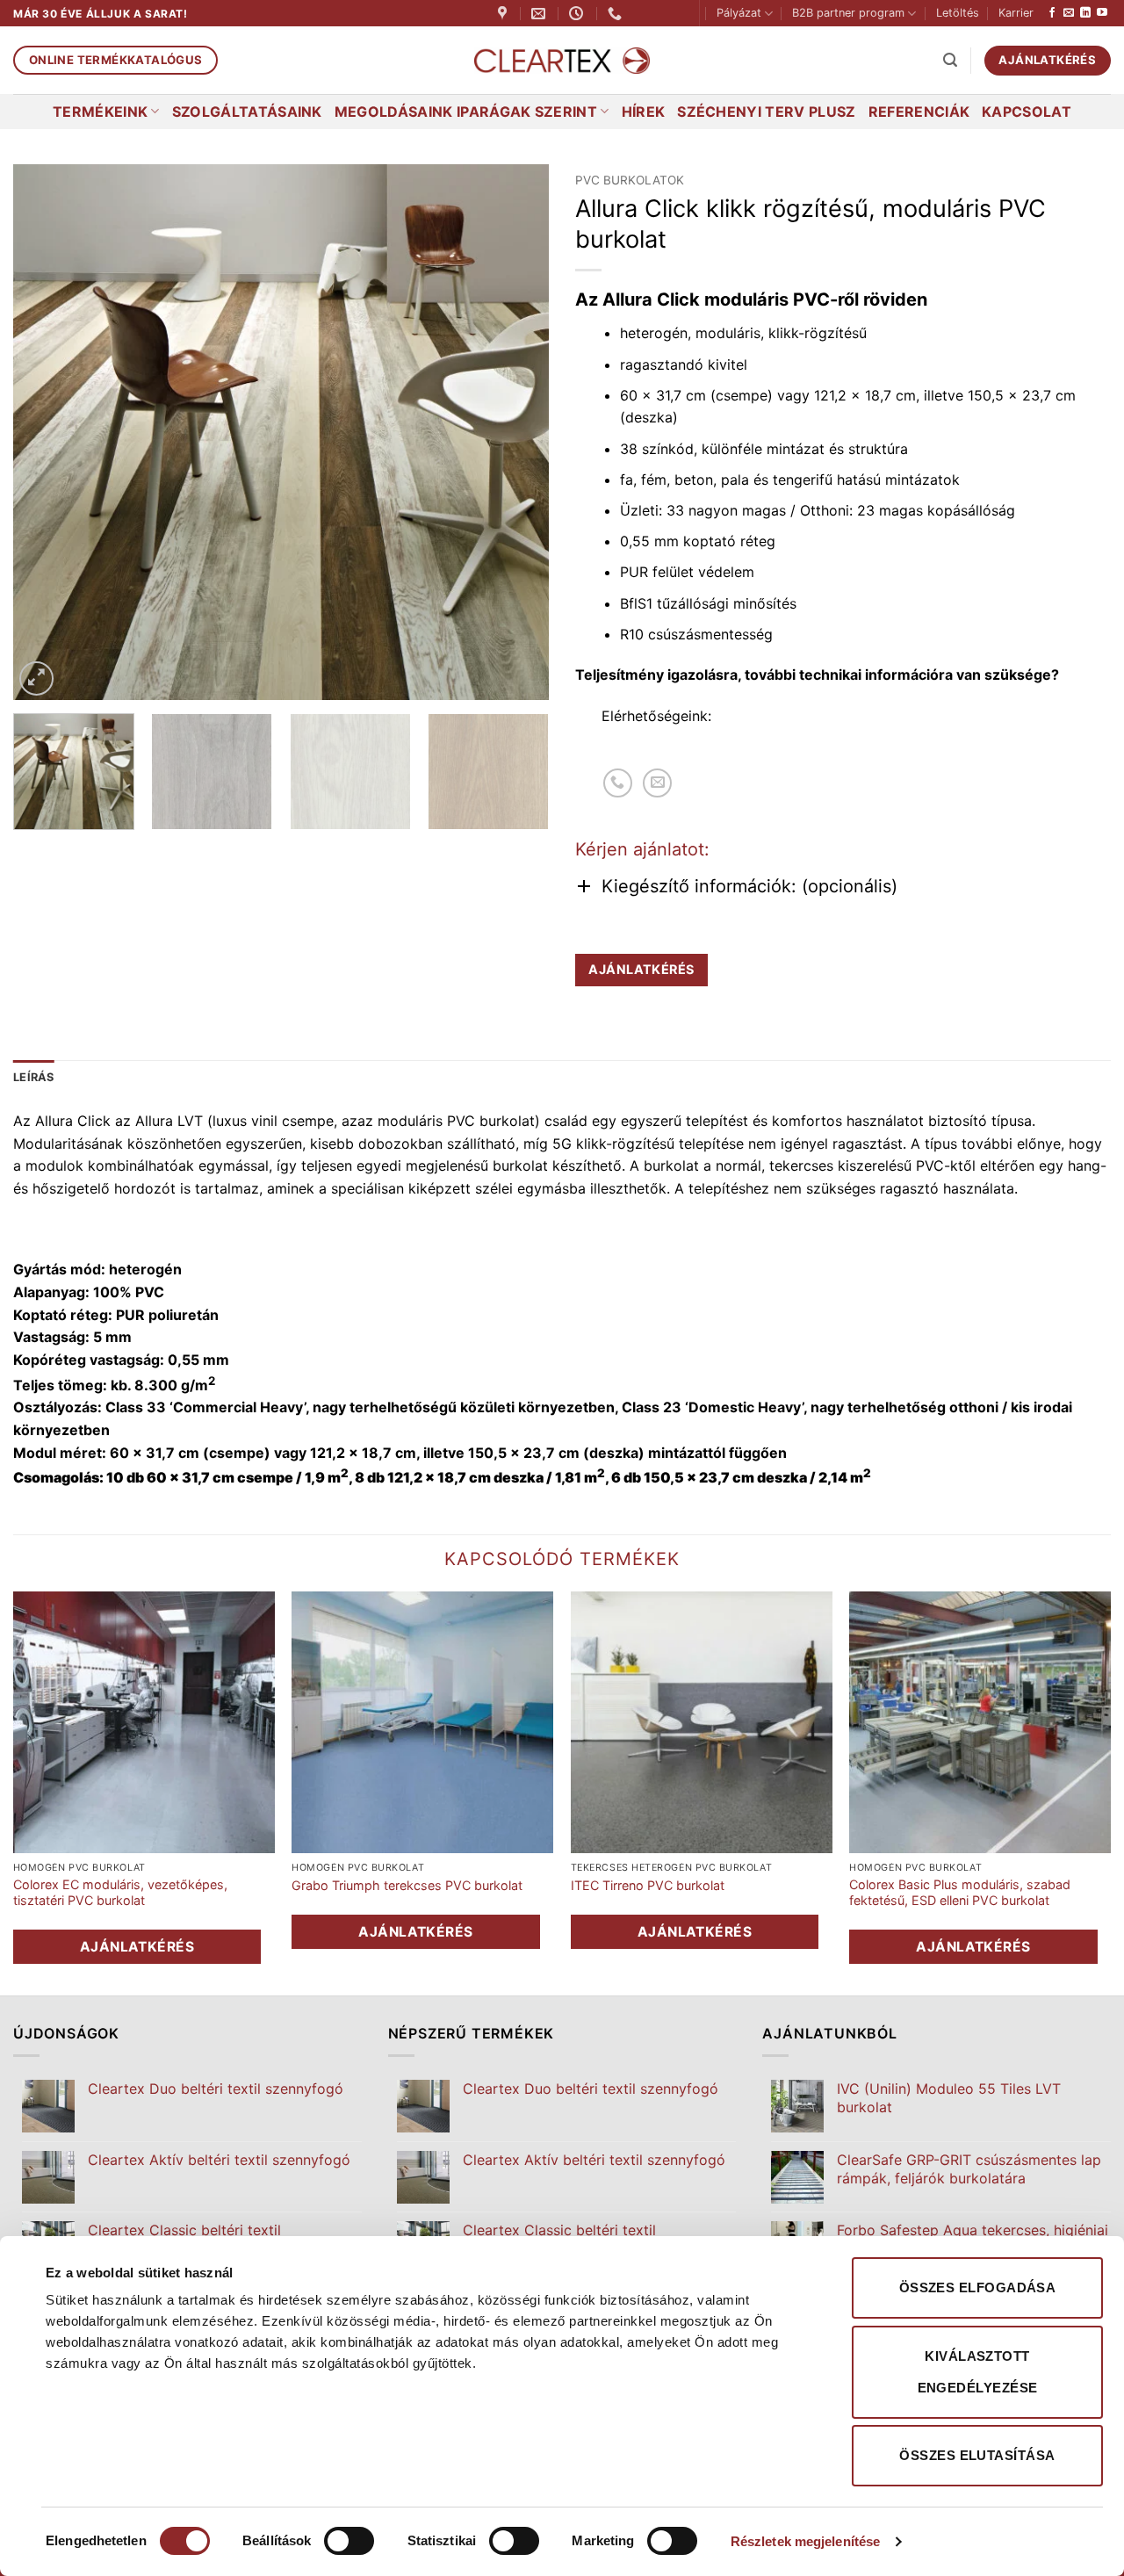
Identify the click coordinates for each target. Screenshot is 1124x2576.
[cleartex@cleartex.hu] (540, 14)
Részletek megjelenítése (805, 2541)
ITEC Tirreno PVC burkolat (648, 1885)
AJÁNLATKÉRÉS (641, 969)
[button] (950, 60)
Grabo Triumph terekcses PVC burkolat (407, 1885)
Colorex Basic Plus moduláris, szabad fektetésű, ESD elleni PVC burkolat (960, 1893)
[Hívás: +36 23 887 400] (618, 783)
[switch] (349, 2541)
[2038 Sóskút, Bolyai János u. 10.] (504, 14)
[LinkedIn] (1085, 13)
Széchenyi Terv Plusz (766, 112)
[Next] (516, 432)
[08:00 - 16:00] (578, 14)
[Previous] (46, 432)
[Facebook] (1052, 13)
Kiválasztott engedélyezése (978, 2372)
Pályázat (739, 13)
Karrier (1016, 13)
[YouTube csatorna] (1102, 13)
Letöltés (958, 13)
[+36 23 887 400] (617, 14)
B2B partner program (848, 13)
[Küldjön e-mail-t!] (1069, 13)
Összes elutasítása (977, 2455)
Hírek (644, 112)
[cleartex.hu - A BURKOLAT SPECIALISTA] (562, 61)
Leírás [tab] (34, 1077)
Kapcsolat (1027, 112)
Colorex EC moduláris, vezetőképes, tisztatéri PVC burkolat (120, 1893)
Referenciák (919, 112)
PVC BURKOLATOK (630, 180)
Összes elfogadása (978, 2287)
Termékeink (100, 112)
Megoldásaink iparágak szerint (466, 112)
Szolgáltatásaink (247, 112)
